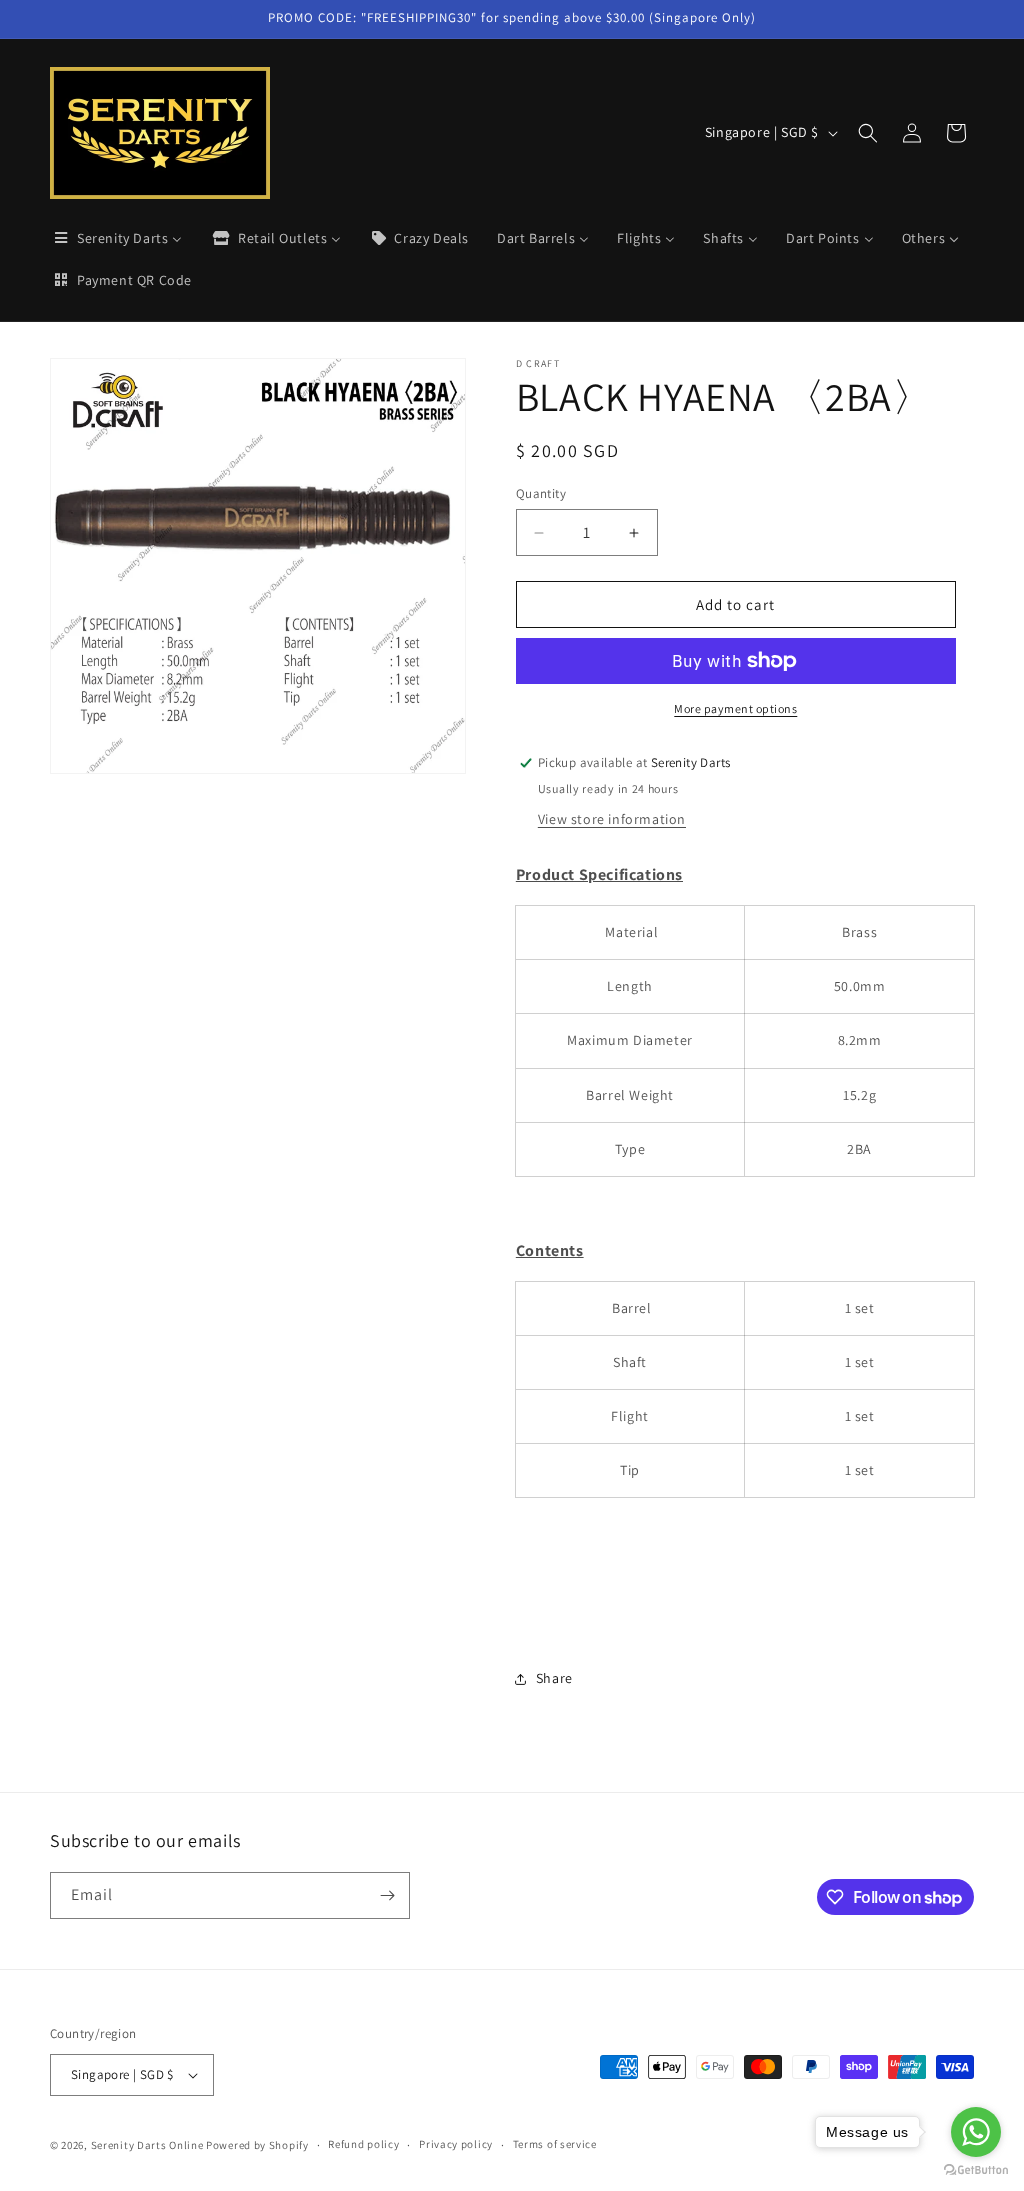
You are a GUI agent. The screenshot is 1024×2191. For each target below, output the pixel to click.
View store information (612, 819)
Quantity (541, 493)
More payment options (735, 708)
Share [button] (554, 1678)
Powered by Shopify (257, 2145)
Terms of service (555, 2144)
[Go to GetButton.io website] (976, 2170)
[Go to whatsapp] (976, 2132)
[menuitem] (117, 238)
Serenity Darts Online (147, 2145)
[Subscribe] (387, 1895)
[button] (868, 133)
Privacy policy (456, 2144)
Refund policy (363, 2144)
